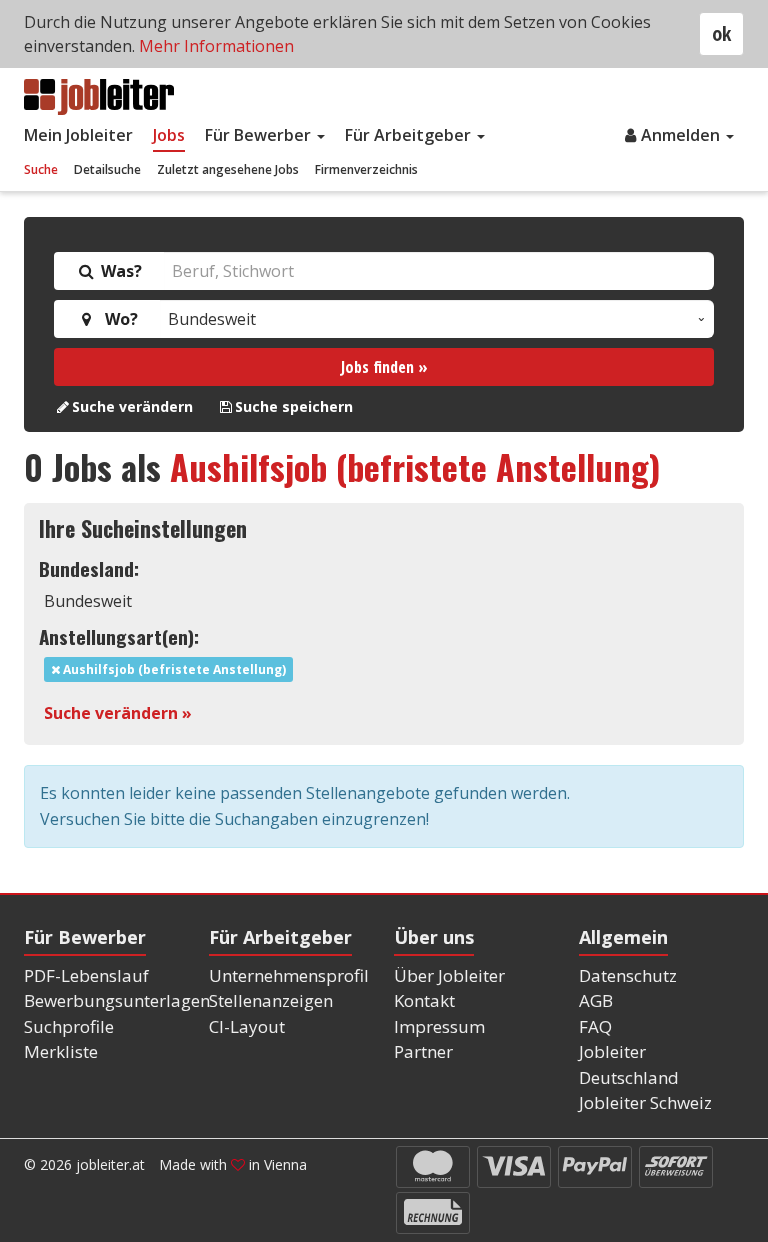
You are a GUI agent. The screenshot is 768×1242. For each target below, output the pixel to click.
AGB (596, 1000)
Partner (423, 1051)
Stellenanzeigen (271, 1000)
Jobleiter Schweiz (645, 1102)
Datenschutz (628, 975)
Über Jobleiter (449, 975)
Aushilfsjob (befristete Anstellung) (415, 466)
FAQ (595, 1026)
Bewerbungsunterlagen (117, 1000)
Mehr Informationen (216, 46)
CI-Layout (247, 1026)
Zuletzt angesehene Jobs (228, 169)
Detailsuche (107, 169)
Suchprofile (69, 1026)
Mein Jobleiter (78, 135)
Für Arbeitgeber (410, 135)
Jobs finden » (384, 367)
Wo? (117, 319)
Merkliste (61, 1051)
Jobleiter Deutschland (629, 1064)
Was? (119, 271)
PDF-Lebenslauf (86, 975)
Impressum (439, 1026)
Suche (41, 169)
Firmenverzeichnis (366, 169)
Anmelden (682, 135)
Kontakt (424, 1000)
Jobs (169, 135)
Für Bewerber (260, 135)
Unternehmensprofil (289, 975)
